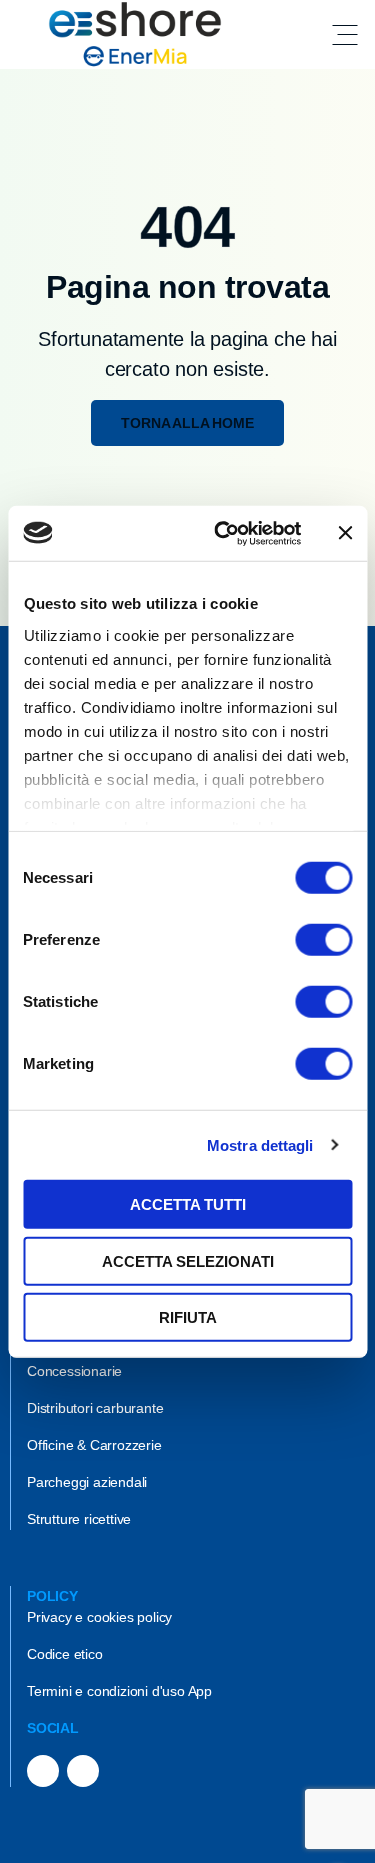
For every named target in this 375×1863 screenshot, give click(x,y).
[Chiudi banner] (345, 533)
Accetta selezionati (188, 1260)
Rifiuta (188, 1317)
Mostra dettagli (260, 1144)
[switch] (323, 940)
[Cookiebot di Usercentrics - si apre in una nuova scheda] (223, 533)
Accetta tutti (188, 1204)
